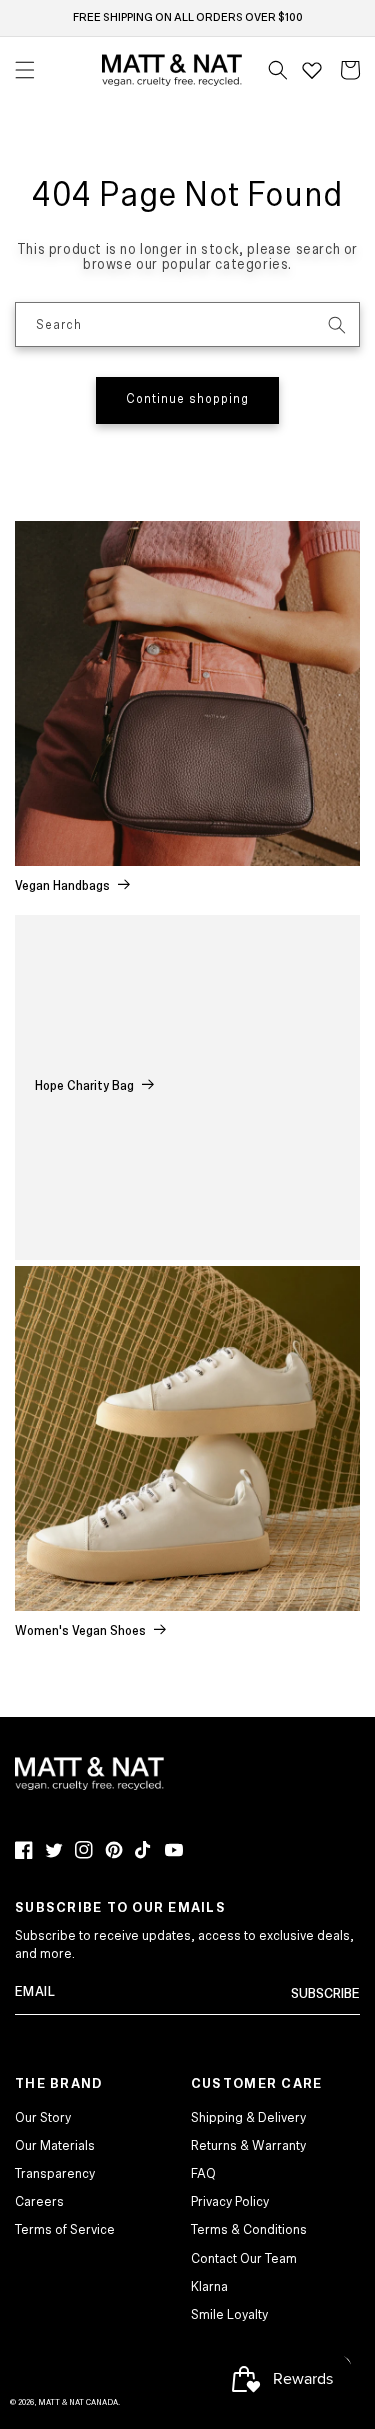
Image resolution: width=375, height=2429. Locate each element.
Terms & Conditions (249, 2230)
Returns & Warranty (248, 2146)
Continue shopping (187, 399)
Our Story (43, 2118)
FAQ (203, 2174)
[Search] (337, 325)
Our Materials (55, 2146)
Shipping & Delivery (248, 2118)
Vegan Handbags (62, 886)
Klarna (209, 2287)
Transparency (55, 2174)
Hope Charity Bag (84, 1086)
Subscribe (325, 1994)
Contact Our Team (244, 2259)
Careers (39, 2202)
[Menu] (25, 70)
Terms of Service (65, 2230)
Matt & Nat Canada (78, 2402)
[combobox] (187, 324)
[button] (278, 70)
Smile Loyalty (229, 2315)
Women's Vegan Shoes (80, 1631)
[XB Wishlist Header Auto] (312, 70)
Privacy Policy (230, 2202)
